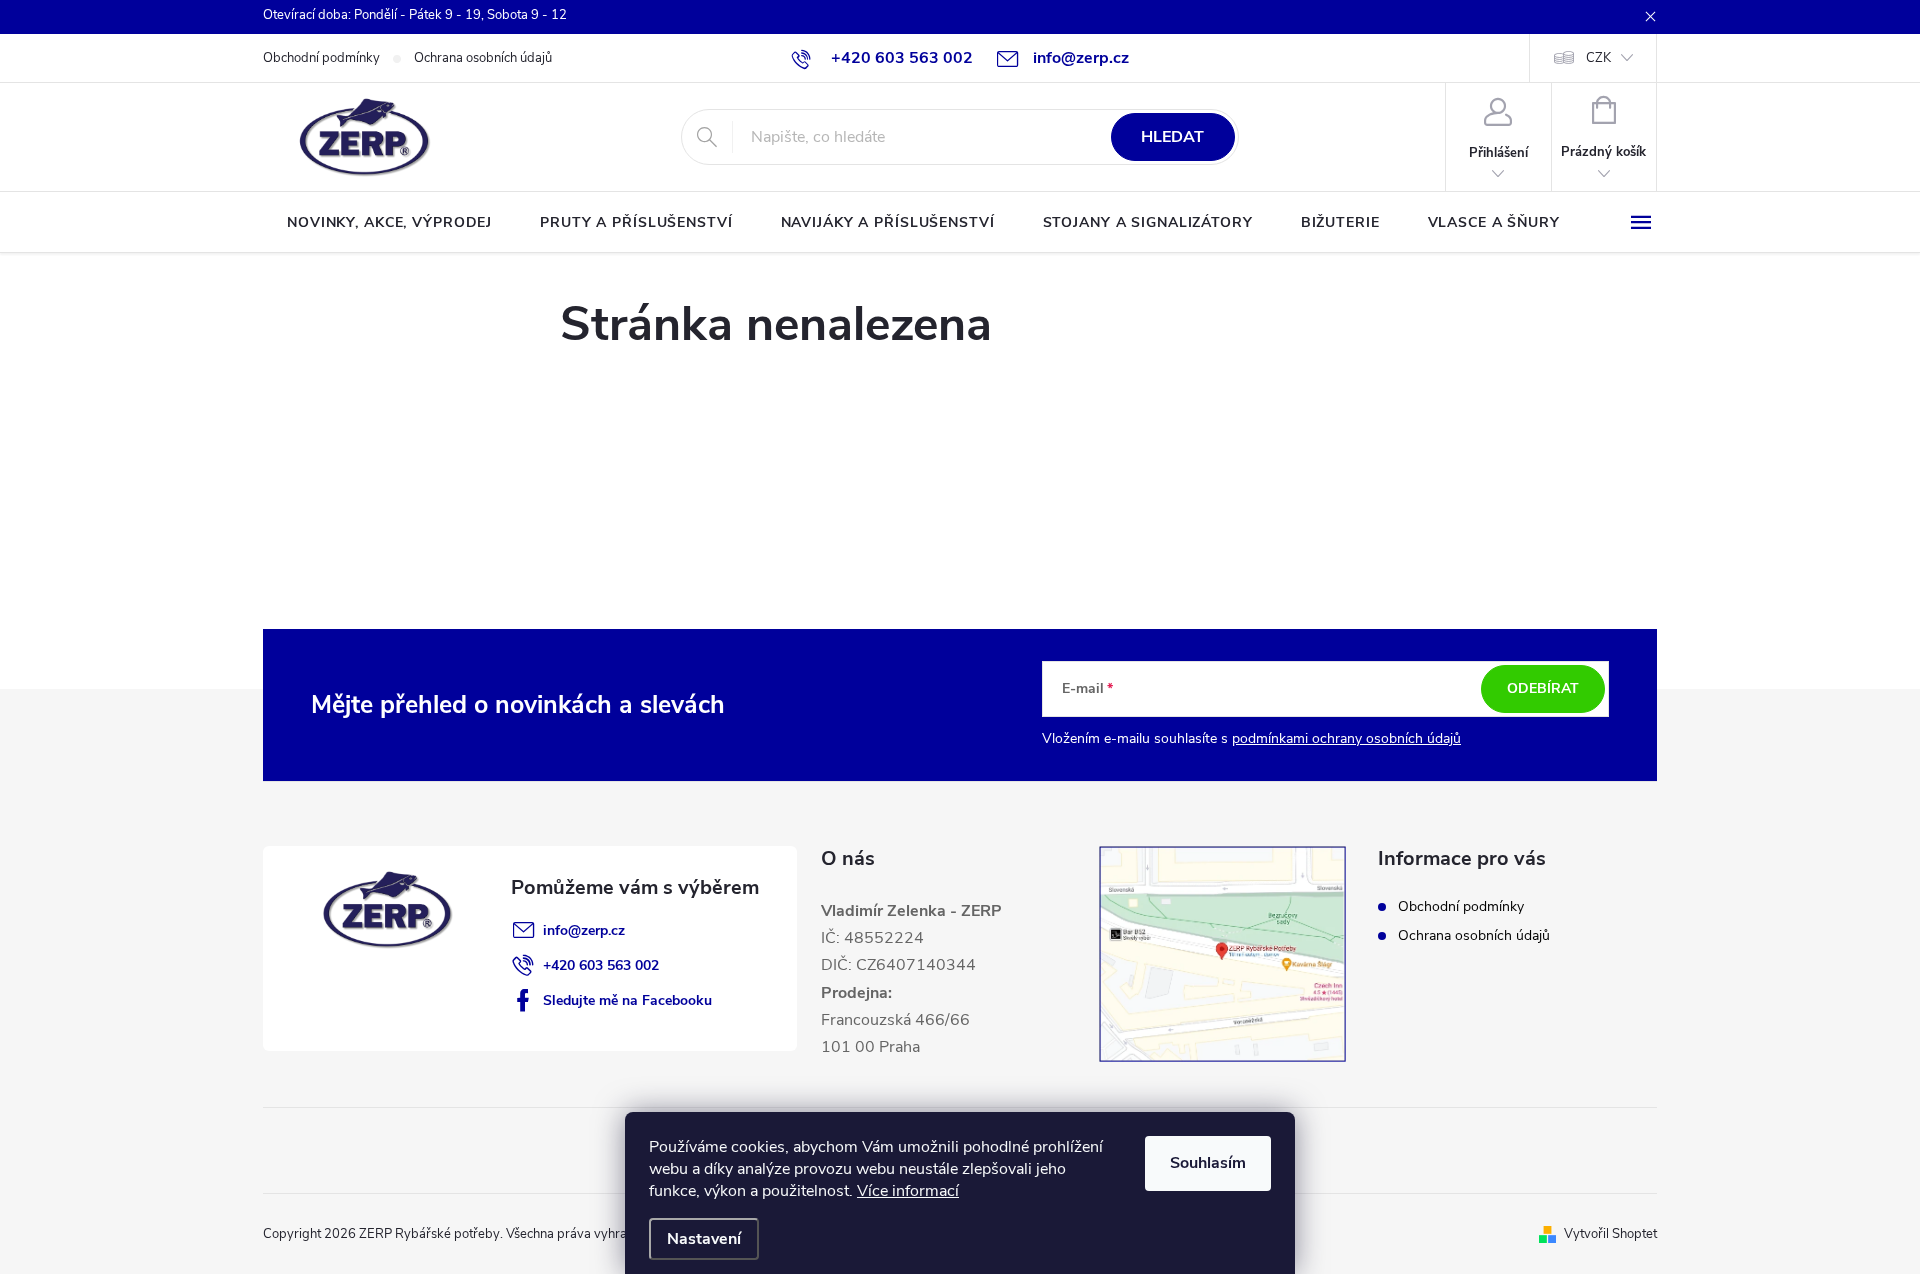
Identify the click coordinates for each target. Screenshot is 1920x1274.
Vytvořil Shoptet (1610, 1234)
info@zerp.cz (584, 930)
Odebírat (1543, 688)
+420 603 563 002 (601, 965)
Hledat (1172, 137)
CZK (1598, 58)
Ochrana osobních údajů (483, 58)
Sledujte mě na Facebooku (627, 1000)
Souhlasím (1208, 1163)
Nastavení (704, 1239)
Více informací (908, 1191)
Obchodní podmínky (321, 58)
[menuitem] (389, 223)
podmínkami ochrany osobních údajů (1346, 738)
